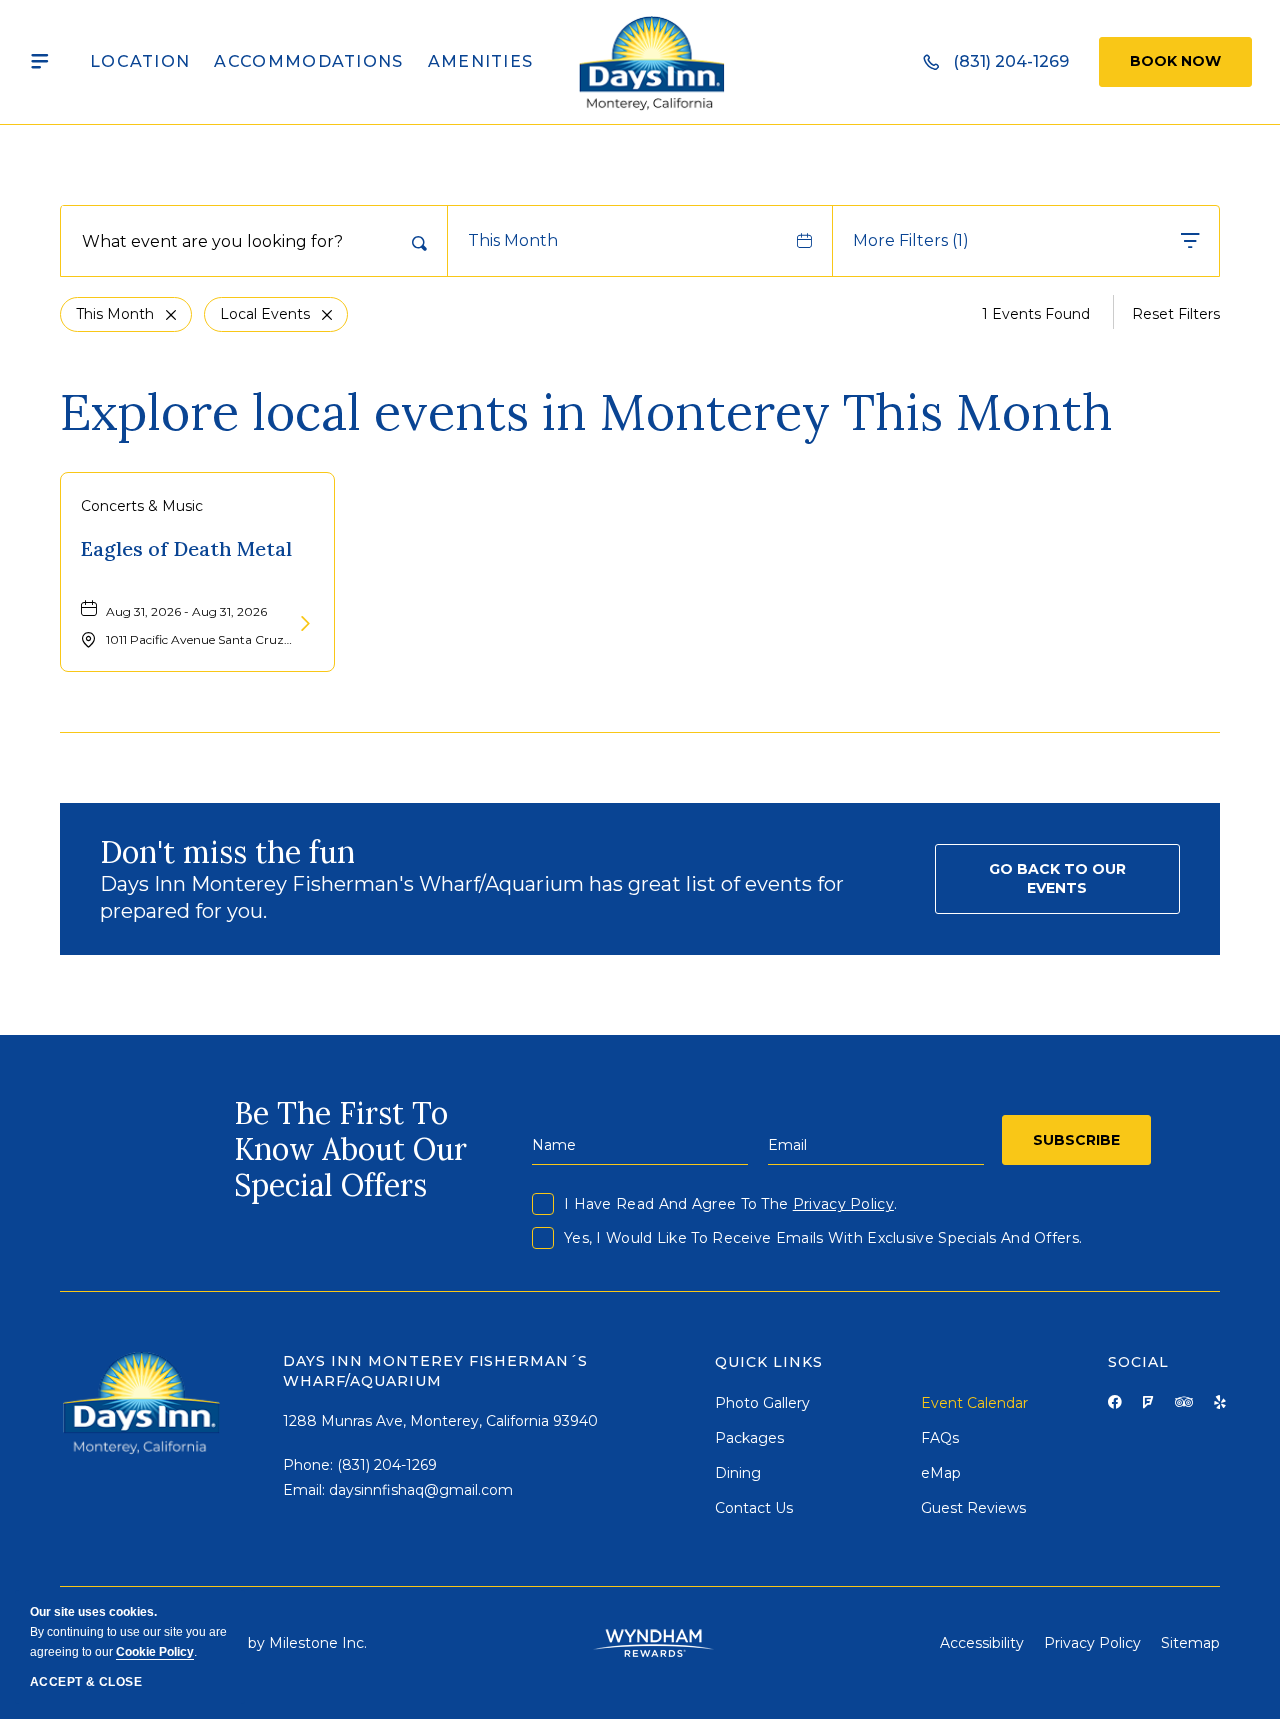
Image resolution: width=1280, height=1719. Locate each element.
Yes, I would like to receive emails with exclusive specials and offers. (823, 1238)
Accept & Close (86, 1682)
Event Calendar (974, 1403)
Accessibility (982, 1643)
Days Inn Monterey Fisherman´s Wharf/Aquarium (435, 1371)
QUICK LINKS (769, 1362)
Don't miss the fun (227, 852)
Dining (738, 1473)
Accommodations (308, 61)
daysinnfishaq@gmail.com (421, 1490)
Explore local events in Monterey (586, 412)
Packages (749, 1438)
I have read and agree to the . (730, 1204)
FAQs (940, 1438)
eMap (941, 1473)
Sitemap (1190, 1643)
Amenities (481, 61)
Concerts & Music (142, 506)
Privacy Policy (843, 1204)
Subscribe (1076, 1140)
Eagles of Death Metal (186, 548)
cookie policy (155, 1652)
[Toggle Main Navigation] (40, 62)
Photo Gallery (762, 1403)
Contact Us (754, 1508)
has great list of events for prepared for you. (472, 897)
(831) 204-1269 (387, 1465)
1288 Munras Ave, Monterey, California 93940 (440, 1421)
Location (140, 61)
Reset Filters (1176, 314)
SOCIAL (1138, 1362)
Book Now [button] (1175, 61)
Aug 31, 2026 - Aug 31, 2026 (186, 611)
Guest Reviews (973, 1508)
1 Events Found (1036, 314)
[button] (1057, 879)
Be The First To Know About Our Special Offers (350, 1149)
